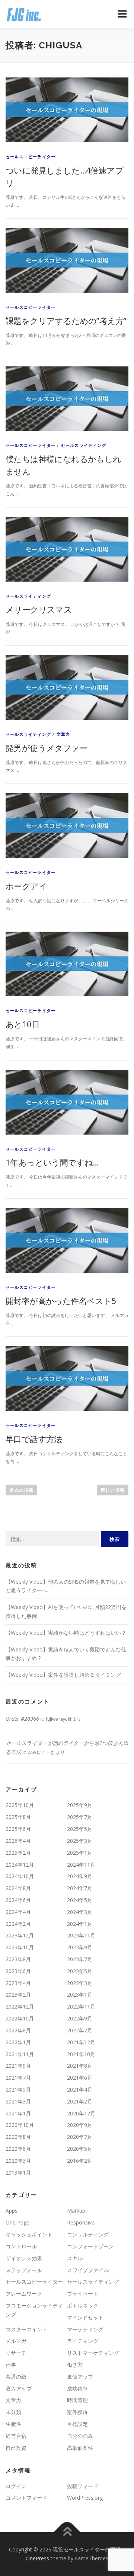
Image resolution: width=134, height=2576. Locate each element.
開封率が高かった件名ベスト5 (61, 1301)
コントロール (21, 2246)
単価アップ (80, 2377)
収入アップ (19, 2389)
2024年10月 (20, 1876)
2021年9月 (18, 2066)
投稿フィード (83, 2486)
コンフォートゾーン (90, 2246)
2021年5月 (18, 2090)
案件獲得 (77, 2412)
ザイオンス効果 (24, 2258)
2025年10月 (20, 1805)
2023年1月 (80, 1995)
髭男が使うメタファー (47, 748)
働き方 (75, 2365)
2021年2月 (80, 2101)
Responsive (81, 2222)
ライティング (83, 2341)
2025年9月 (80, 1805)
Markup (76, 2211)
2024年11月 (81, 1865)
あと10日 (23, 1024)
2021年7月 (18, 2078)
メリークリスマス (39, 609)
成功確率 (77, 2389)
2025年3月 (80, 1841)
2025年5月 (80, 1829)
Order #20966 (22, 1719)
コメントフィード (26, 2498)
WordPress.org (85, 2498)
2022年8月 (18, 2030)
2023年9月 (80, 1947)
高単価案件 (80, 2448)
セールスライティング (84, 445)
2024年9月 (80, 1876)
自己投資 (16, 2448)
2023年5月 (80, 1971)
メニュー (122, 14)
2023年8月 (18, 1959)
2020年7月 (80, 2137)
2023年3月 (80, 1983)
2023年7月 (80, 1959)
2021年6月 (80, 2078)
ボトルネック (83, 2305)
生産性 (13, 2424)
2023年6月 (18, 1971)
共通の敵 (16, 2377)
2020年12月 (81, 2113)
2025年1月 (80, 1853)
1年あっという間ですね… (52, 1162)
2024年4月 (18, 1912)
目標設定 (77, 2424)
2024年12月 (20, 1865)
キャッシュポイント (29, 2234)
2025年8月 (18, 1817)
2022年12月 (20, 2006)
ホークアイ (26, 886)
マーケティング (85, 2329)
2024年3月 (80, 1912)
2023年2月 (18, 1995)
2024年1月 (80, 1924)
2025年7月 (80, 1817)
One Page (17, 2222)
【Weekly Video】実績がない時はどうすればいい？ (66, 1633)
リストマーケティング (93, 2353)
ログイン (16, 2486)
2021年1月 (18, 2113)
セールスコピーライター (31, 157)
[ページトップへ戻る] (67, 2532)
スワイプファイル (88, 2270)
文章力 (63, 734)
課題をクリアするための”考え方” (66, 321)
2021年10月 (81, 2054)
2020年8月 (18, 2137)
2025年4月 (18, 1841)
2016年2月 (80, 2161)
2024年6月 (18, 1900)
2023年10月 (20, 1947)
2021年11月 (20, 2054)
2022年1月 (18, 2042)
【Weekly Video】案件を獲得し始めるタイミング (63, 1675)
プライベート (83, 2294)
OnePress (37, 2558)
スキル (75, 2258)
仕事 (11, 2365)
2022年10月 (20, 2018)
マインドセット (85, 2317)
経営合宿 (16, 2436)
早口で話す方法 (34, 1439)
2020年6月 (18, 2149)
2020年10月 (20, 2125)
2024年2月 (18, 1924)
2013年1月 (18, 2173)
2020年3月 (18, 2161)
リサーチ (16, 2353)
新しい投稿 (113, 1490)
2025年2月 (18, 1853)
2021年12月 (81, 2042)
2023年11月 (81, 1935)
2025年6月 (18, 1829)
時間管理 (77, 2400)
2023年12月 (20, 1935)
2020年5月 (80, 2149)
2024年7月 (80, 1888)
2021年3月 (18, 2101)
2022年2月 (80, 2030)
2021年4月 (80, 2090)
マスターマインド (26, 2329)
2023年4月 (18, 1983)
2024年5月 (80, 1900)
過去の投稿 (21, 1490)
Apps (12, 2211)
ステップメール (24, 2270)
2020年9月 (80, 2125)
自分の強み (80, 2436)
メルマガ (16, 2341)
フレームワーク (24, 2294)
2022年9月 (80, 2018)
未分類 (13, 2412)
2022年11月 (81, 2006)
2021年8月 (80, 2066)
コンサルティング (88, 2234)
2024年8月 (18, 1888)
